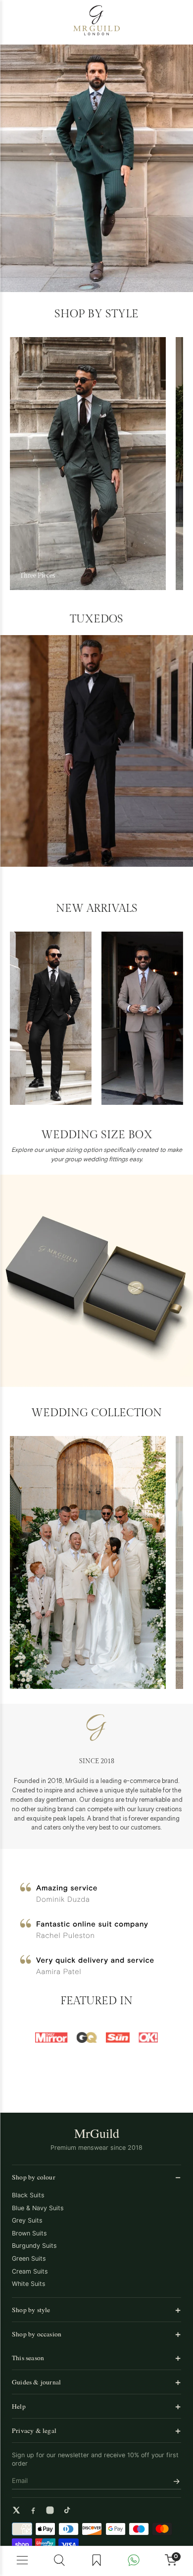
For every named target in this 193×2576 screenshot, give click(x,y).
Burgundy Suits (34, 2246)
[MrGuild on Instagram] (50, 2510)
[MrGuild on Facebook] (33, 2510)
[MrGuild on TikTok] (67, 2510)
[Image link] (88, 464)
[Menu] (23, 2561)
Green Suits (29, 2258)
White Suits (29, 2284)
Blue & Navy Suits (38, 2208)
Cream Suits (30, 2271)
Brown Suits (29, 2233)
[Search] (60, 2561)
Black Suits (28, 2195)
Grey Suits (27, 2220)
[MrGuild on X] (16, 2510)
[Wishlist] (97, 2561)
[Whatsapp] (133, 2561)
